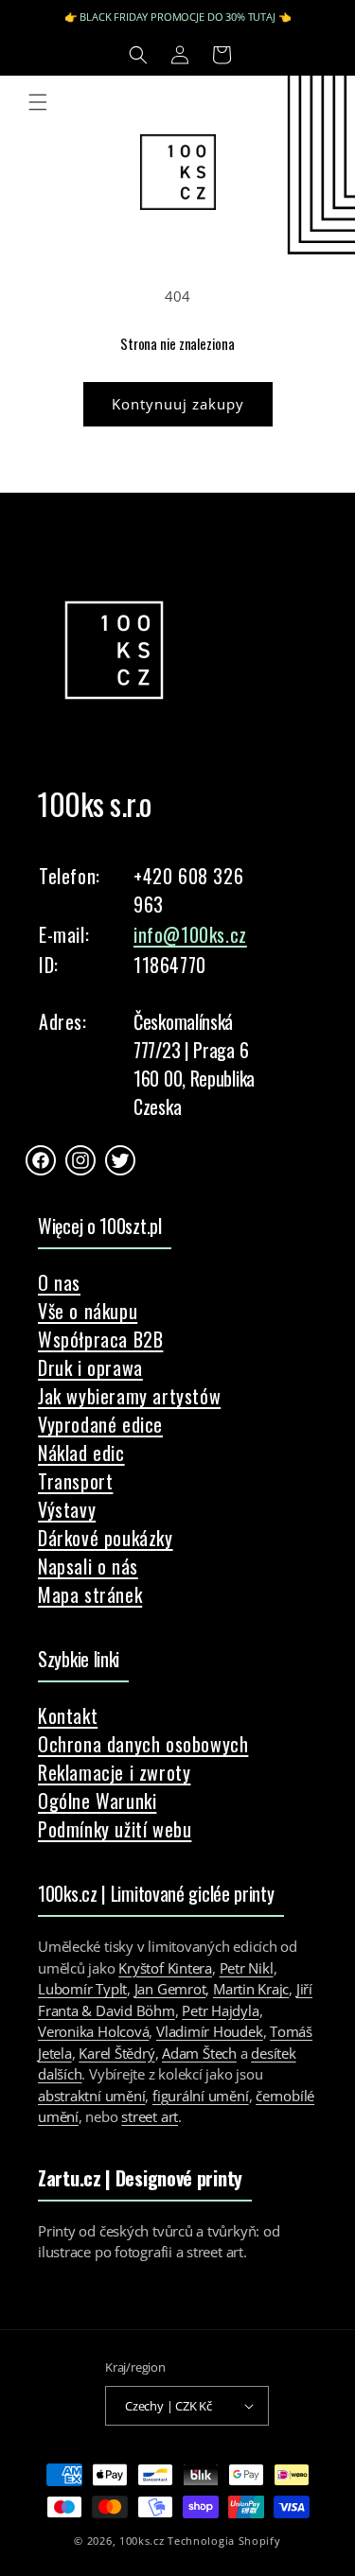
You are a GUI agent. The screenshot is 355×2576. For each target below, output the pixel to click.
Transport (75, 1481)
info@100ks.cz (190, 934)
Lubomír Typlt (82, 1989)
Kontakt (68, 1715)
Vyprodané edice (100, 1424)
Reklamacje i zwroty (114, 1772)
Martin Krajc (251, 1989)
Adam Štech (199, 2053)
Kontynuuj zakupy (178, 404)
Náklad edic (81, 1453)
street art (150, 2116)
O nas (59, 1282)
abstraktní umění (91, 2096)
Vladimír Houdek (210, 2031)
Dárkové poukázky (106, 1538)
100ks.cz (142, 2541)
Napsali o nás (88, 1566)
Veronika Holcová (93, 2031)
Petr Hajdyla (220, 2010)
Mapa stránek (90, 1594)
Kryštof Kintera (165, 1968)
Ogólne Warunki (97, 1801)
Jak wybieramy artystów (129, 1396)
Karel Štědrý (116, 2053)
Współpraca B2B (100, 1339)
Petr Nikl (247, 1968)
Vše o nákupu (88, 1311)
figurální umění (201, 2096)
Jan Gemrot (170, 1989)
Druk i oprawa (90, 1367)
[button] (138, 55)
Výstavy (67, 1509)
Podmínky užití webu (115, 1829)
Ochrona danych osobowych (143, 1744)
